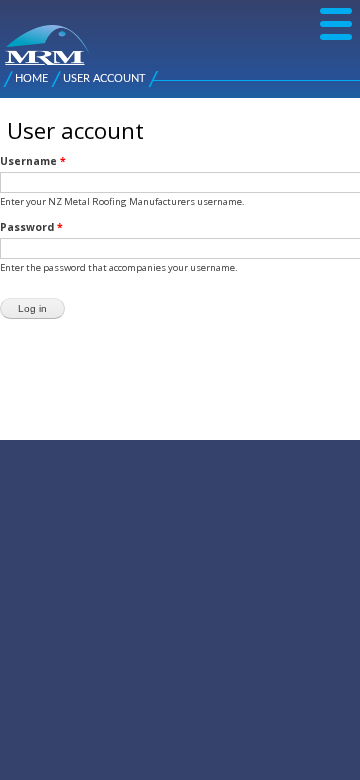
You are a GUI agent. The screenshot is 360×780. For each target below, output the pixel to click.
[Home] (12, 35)
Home (31, 78)
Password (31, 227)
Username (33, 161)
